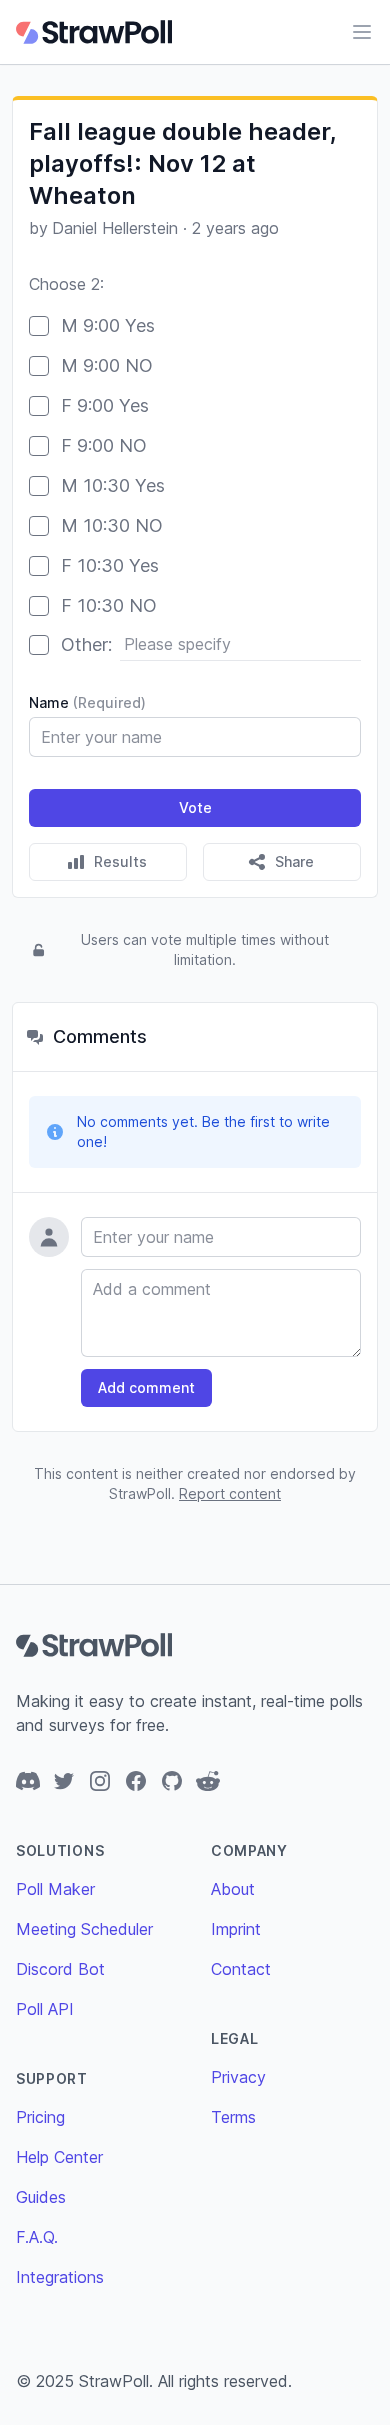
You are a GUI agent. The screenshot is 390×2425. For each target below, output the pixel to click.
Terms (233, 2117)
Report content (230, 1493)
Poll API (45, 2009)
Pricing (40, 2117)
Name (87, 702)
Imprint (236, 1929)
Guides (41, 2197)
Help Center (59, 2157)
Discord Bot (60, 1969)
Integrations (60, 2277)
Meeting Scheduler (84, 1929)
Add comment (146, 1387)
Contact (241, 1969)
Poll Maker (55, 1889)
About (233, 1889)
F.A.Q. (37, 2237)
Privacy (238, 2077)
